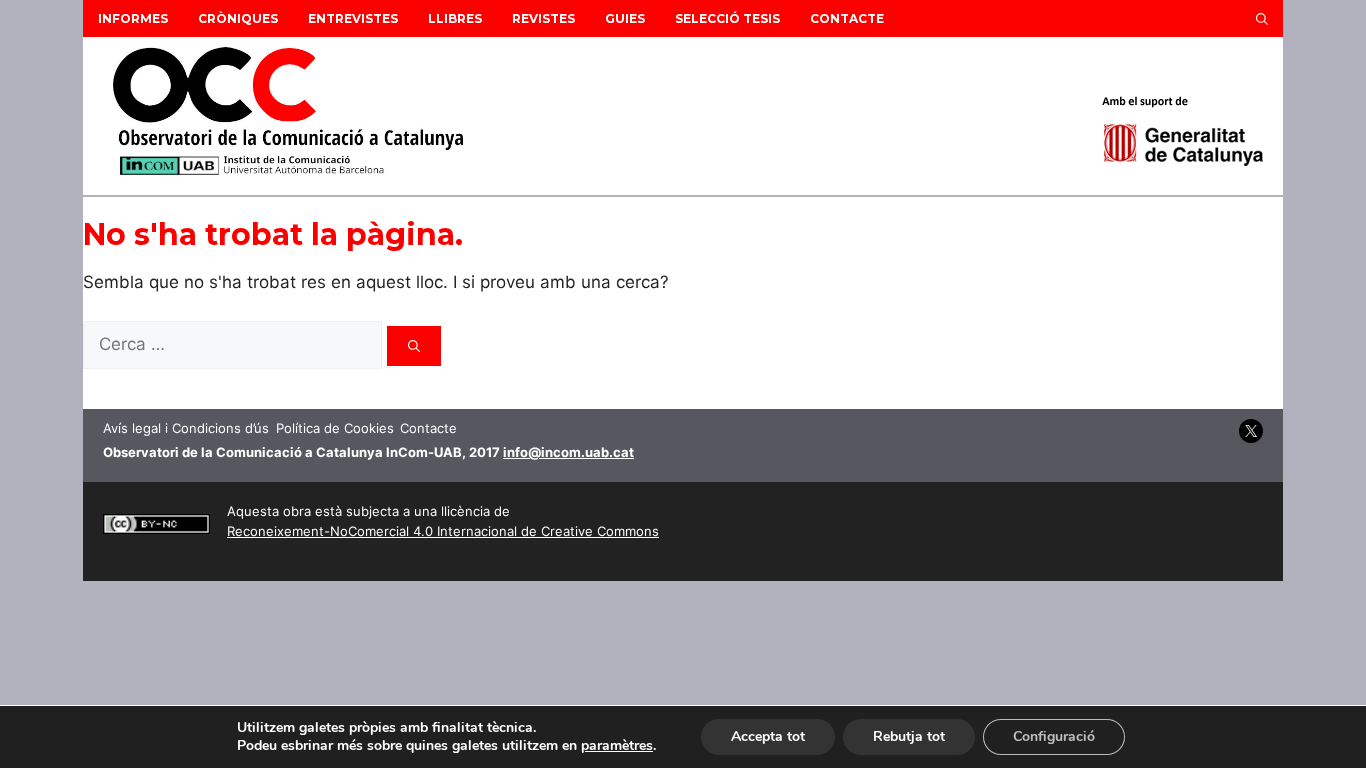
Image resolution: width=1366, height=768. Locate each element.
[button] (1262, 18)
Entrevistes (353, 18)
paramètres (617, 746)
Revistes (543, 18)
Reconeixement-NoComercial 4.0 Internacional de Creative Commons (443, 531)
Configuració (1054, 736)
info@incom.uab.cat (568, 452)
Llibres (455, 18)
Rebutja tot (909, 736)
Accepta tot (768, 736)
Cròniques (238, 18)
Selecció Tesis (727, 18)
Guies (625, 18)
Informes (133, 18)
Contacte (847, 18)
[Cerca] (414, 346)
